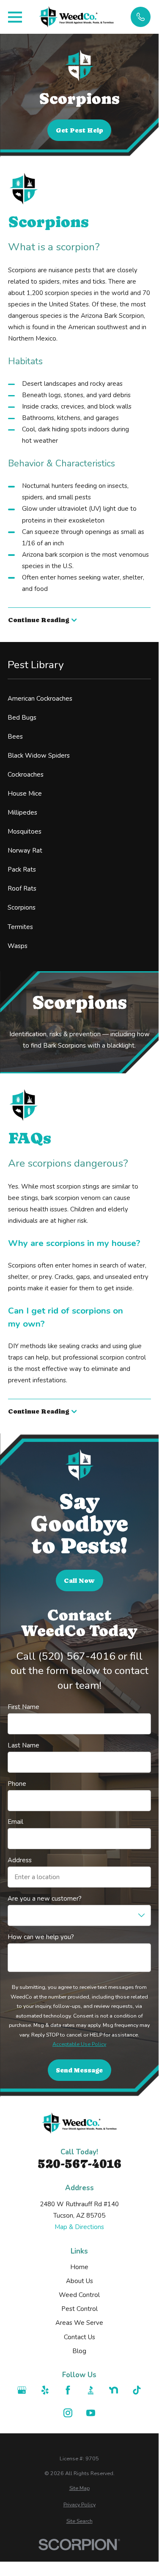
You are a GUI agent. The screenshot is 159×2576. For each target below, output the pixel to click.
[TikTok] (137, 2390)
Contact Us (79, 2337)
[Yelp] (45, 2390)
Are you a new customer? (45, 1899)
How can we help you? (41, 1937)
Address (20, 1860)
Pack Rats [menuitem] (22, 870)
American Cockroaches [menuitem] (40, 699)
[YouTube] (91, 2413)
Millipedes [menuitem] (22, 813)
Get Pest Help (79, 130)
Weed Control (79, 2295)
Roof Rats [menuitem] (22, 888)
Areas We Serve (79, 2323)
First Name (23, 1707)
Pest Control (79, 2309)
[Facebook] (68, 2390)
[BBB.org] (91, 2390)
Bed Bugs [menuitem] (22, 718)
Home (79, 2267)
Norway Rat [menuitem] (25, 851)
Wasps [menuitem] (18, 946)
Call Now (79, 1581)
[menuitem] (79, 2488)
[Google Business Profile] (22, 2390)
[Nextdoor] (114, 2390)
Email (15, 1822)
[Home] (77, 17)
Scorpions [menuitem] (22, 907)
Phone (17, 1784)
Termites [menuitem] (20, 927)
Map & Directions (79, 2227)
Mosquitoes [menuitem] (25, 832)
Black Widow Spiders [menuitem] (39, 756)
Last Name (23, 1745)
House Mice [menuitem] (25, 794)
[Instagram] (68, 2413)
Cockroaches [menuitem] (26, 775)
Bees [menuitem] (15, 737)
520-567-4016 (79, 2164)
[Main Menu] (15, 17)
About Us (79, 2281)
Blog (79, 2351)
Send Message (79, 2070)
